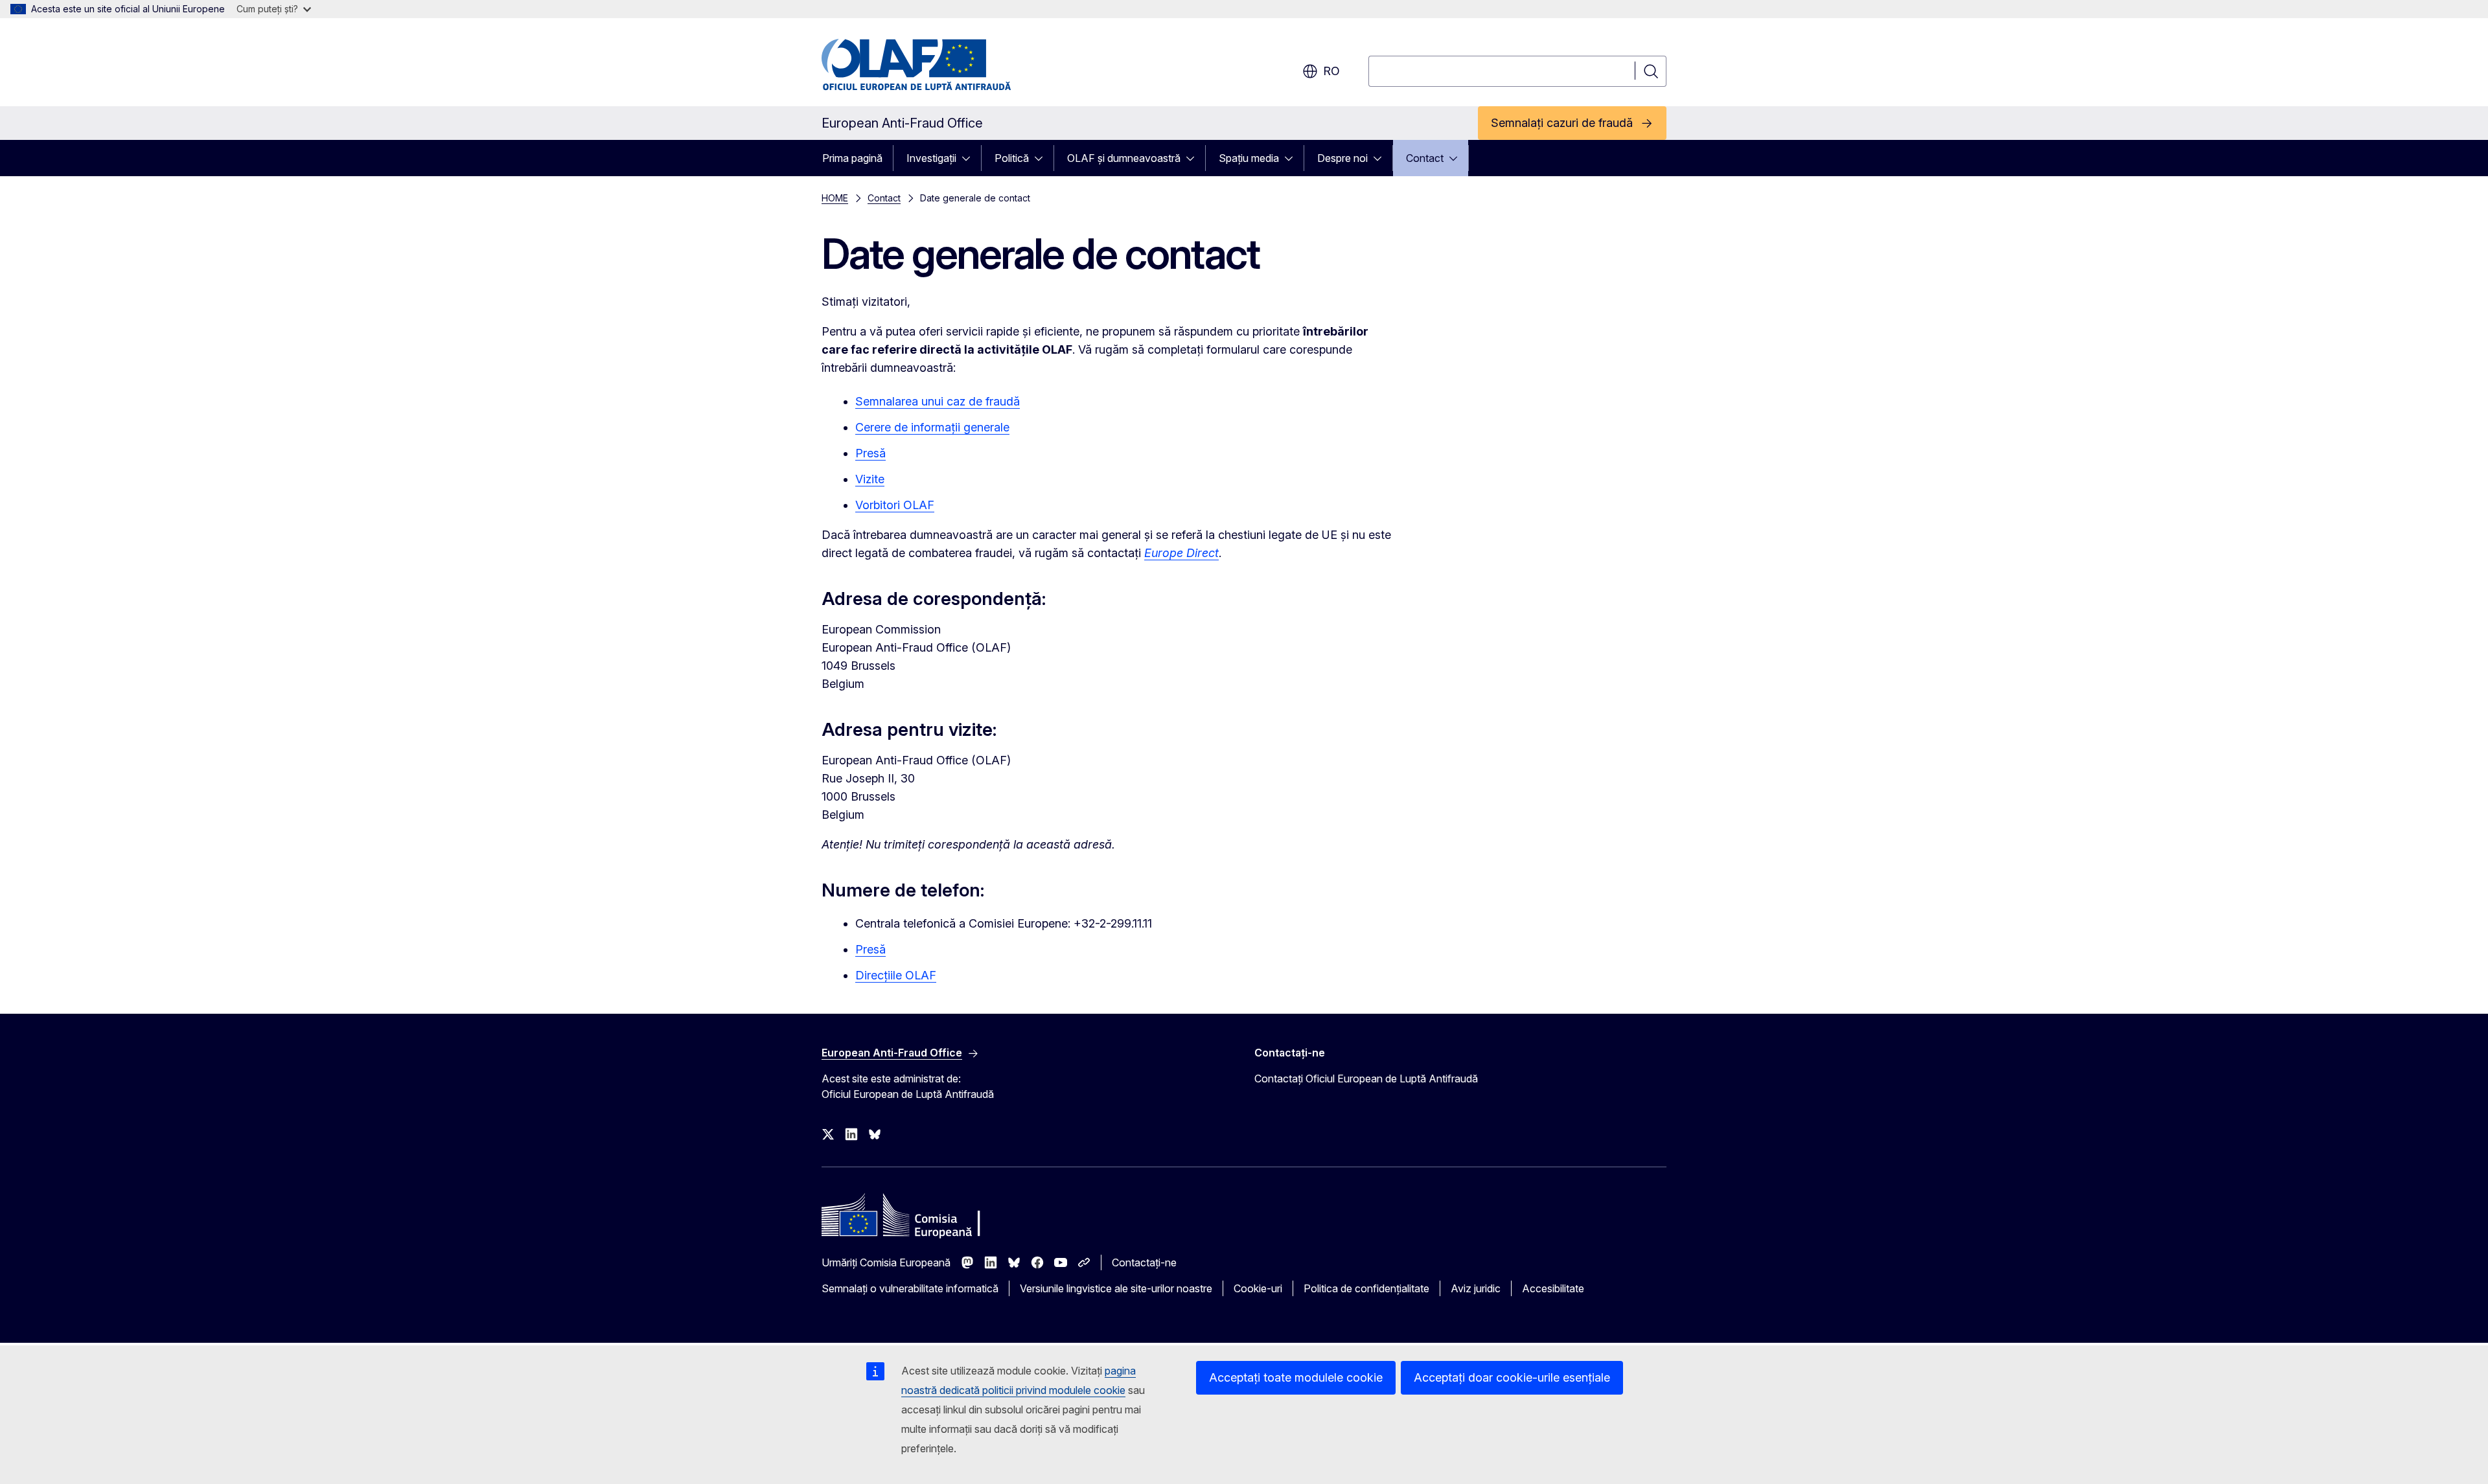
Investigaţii (931, 158)
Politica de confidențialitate (1366, 1288)
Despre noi (1342, 158)
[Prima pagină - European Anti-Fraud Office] (926, 65)
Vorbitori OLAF (895, 505)
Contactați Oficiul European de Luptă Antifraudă (1366, 1079)
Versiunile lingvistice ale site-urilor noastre (1116, 1288)
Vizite (870, 479)
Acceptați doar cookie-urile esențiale (1512, 1377)
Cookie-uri (1258, 1288)
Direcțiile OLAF (896, 975)
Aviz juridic (1476, 1288)
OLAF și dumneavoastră (1124, 158)
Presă (870, 453)
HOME (835, 198)
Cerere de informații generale (932, 427)
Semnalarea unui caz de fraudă (938, 401)
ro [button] (1331, 71)
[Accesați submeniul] (970, 158)
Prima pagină (852, 158)
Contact (1425, 158)
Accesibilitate (1553, 1288)
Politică (1012, 158)
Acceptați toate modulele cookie (1296, 1377)
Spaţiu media (1249, 158)
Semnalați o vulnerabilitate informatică (910, 1288)
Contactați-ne (1144, 1262)
